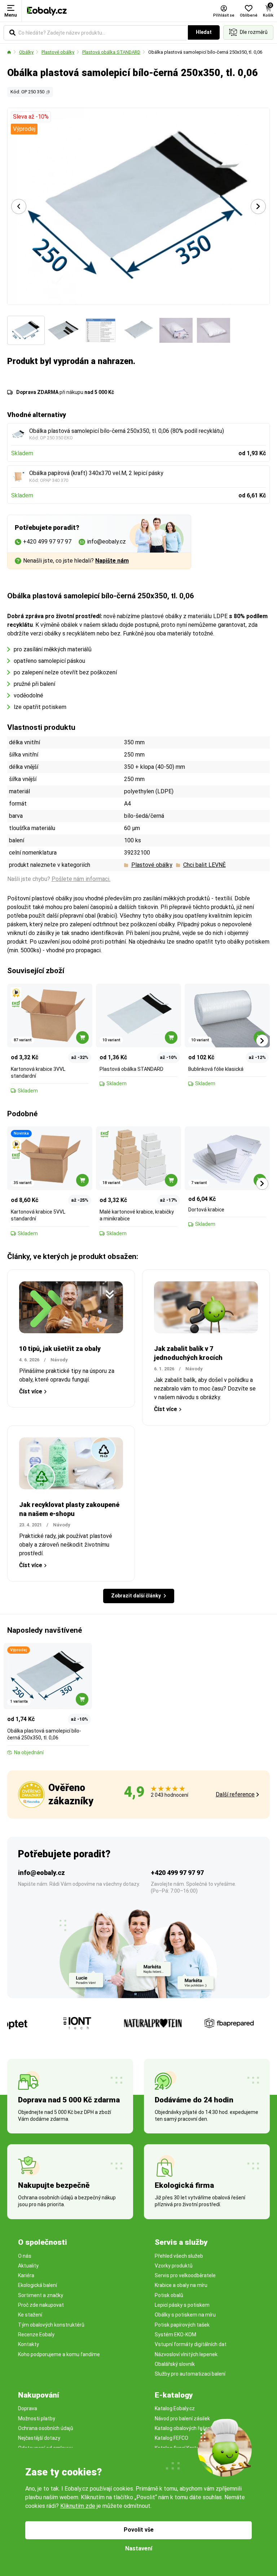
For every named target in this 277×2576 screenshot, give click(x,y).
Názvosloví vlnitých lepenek (186, 2354)
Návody (59, 1360)
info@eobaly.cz (41, 1873)
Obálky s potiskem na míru (185, 2315)
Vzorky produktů (174, 2266)
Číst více (31, 1391)
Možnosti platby (37, 2418)
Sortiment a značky (41, 2295)
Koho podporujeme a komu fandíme (59, 2354)
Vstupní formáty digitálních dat (191, 2344)
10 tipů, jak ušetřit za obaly (60, 1349)
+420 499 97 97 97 (177, 1873)
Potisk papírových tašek (182, 2325)
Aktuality (28, 2266)
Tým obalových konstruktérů (51, 2325)
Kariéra (26, 2275)
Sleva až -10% (31, 117)
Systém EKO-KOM (175, 2335)
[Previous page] (19, 207)
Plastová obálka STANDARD (111, 52)
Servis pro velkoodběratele (185, 2275)
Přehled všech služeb (179, 2256)
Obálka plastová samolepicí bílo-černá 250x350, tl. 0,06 (205, 52)
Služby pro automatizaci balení (190, 2374)
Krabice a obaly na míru (181, 2285)
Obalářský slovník (175, 2364)
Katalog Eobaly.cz (175, 2408)
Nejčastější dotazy (39, 2438)
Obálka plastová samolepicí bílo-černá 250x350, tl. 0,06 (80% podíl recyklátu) (127, 431)
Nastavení (139, 2548)
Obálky (26, 52)
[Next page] (258, 207)
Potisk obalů (169, 2295)
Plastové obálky (58, 52)
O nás (25, 2256)
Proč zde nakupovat (41, 2305)
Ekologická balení (38, 2285)
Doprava (28, 2408)
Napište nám (112, 561)
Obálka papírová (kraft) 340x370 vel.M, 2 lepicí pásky (96, 473)
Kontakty (28, 2344)
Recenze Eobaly (36, 2335)
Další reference (235, 1794)
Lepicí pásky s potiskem (182, 2305)
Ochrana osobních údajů (46, 2428)
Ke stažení (30, 2315)
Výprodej (24, 129)
